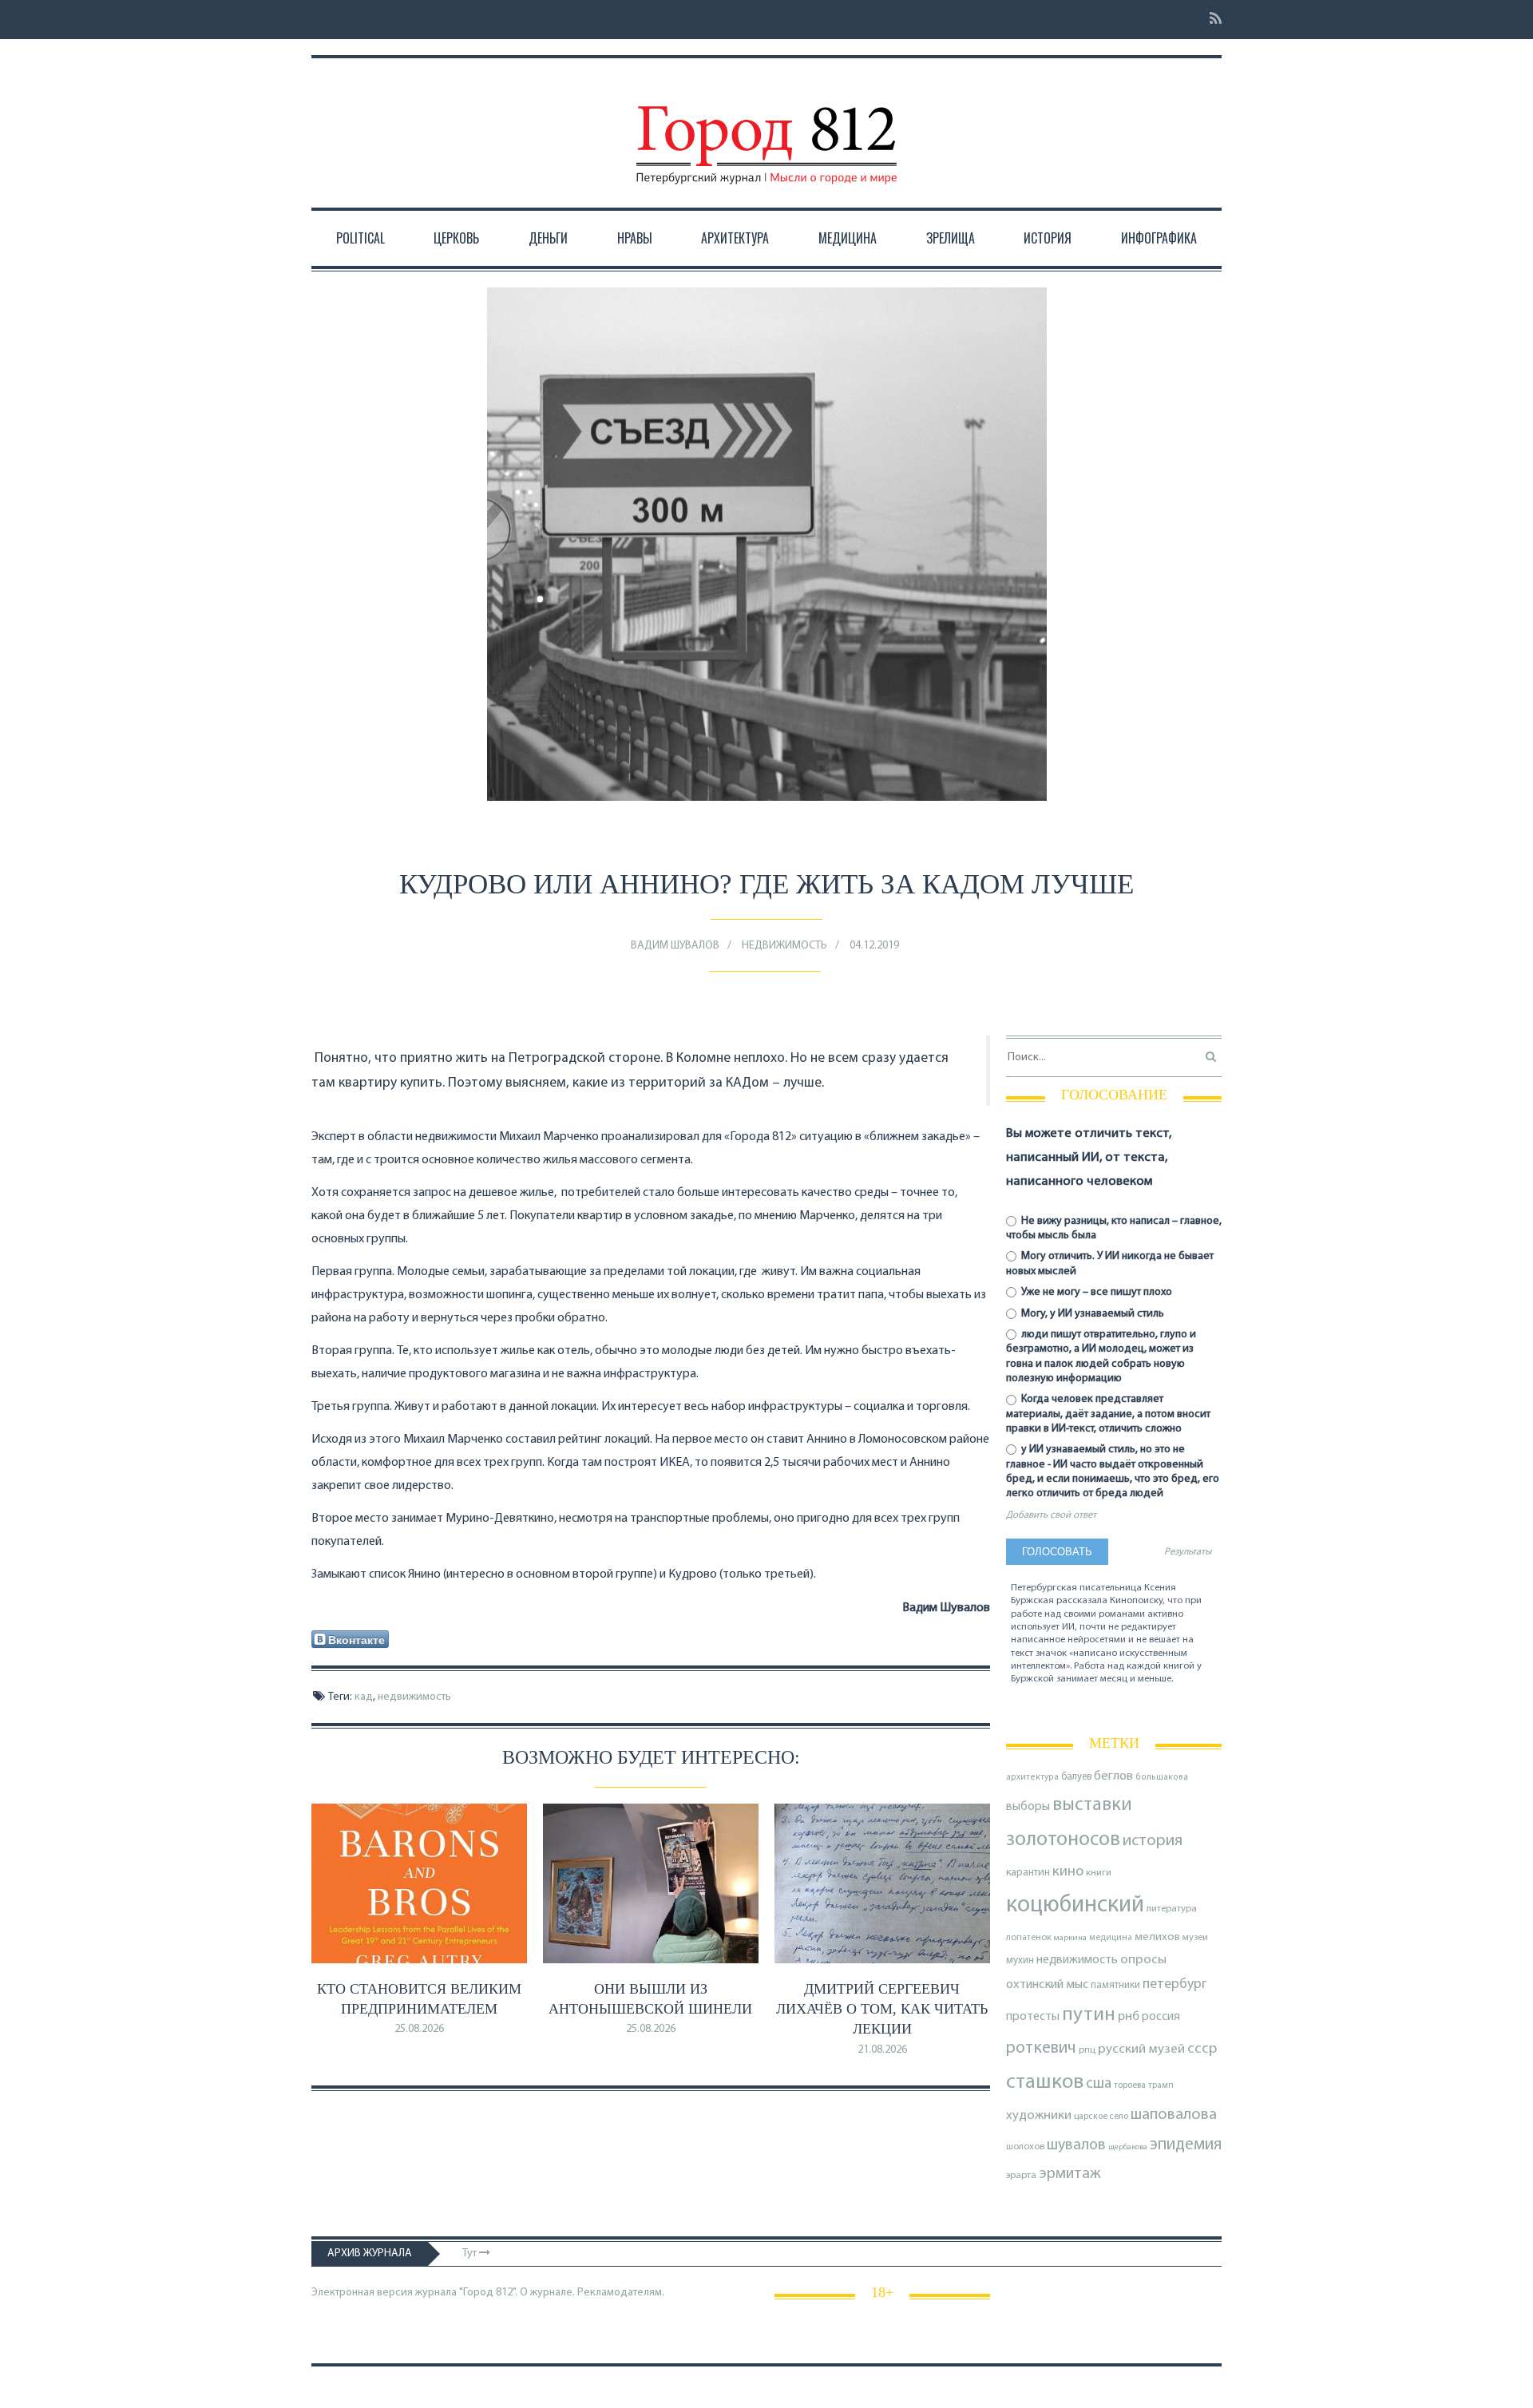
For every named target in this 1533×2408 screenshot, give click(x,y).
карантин (1028, 1873)
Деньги (548, 238)
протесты (1033, 2017)
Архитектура (735, 238)
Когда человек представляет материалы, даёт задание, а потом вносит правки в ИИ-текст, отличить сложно (1108, 1414)
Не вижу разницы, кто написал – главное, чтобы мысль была (1114, 1228)
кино (1068, 1872)
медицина (1111, 1938)
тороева (1130, 2085)
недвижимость (414, 1697)
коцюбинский (1075, 1905)
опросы (1143, 1960)
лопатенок (1029, 1938)
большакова (1162, 1778)
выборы (1028, 1807)
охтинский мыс (1047, 1985)
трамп (1161, 2085)
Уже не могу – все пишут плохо (1095, 1292)
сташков (1045, 2083)
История (1048, 238)
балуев (1076, 1777)
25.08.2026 (419, 2029)
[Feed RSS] (1211, 20)
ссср (1202, 2049)
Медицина (848, 238)
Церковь (456, 238)
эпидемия (1186, 2145)
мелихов (1157, 1937)
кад (364, 1697)
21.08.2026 (882, 2050)
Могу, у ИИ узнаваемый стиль (1091, 1314)
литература (1172, 1909)
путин (1089, 2015)
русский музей (1141, 2049)
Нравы (635, 238)
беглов (1113, 1776)
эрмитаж (1070, 2174)
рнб (1129, 2017)
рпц (1087, 2050)
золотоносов (1063, 1840)
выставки (1092, 1805)
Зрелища (951, 238)
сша (1099, 2084)
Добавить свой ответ (1051, 1515)
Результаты (1188, 1552)
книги (1099, 1873)
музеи (1195, 1938)
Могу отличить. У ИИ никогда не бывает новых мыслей (1110, 1263)
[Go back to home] (766, 130)
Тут (471, 2254)
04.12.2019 (874, 946)
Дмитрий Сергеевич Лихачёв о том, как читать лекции (882, 2009)
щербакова (1128, 2147)
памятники (1115, 1985)
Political (360, 238)
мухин (1020, 1960)
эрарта (1021, 2176)
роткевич (1041, 2048)
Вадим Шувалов (675, 946)
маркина (1070, 1938)
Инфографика (1159, 238)
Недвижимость (784, 946)
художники (1039, 2116)
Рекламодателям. (621, 2293)
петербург (1175, 1984)
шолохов (1025, 2147)
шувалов (1076, 2145)
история (1153, 1841)
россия (1161, 2017)
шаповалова (1174, 2115)
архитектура (1032, 1778)
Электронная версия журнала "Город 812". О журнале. (443, 2293)
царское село (1101, 2117)
